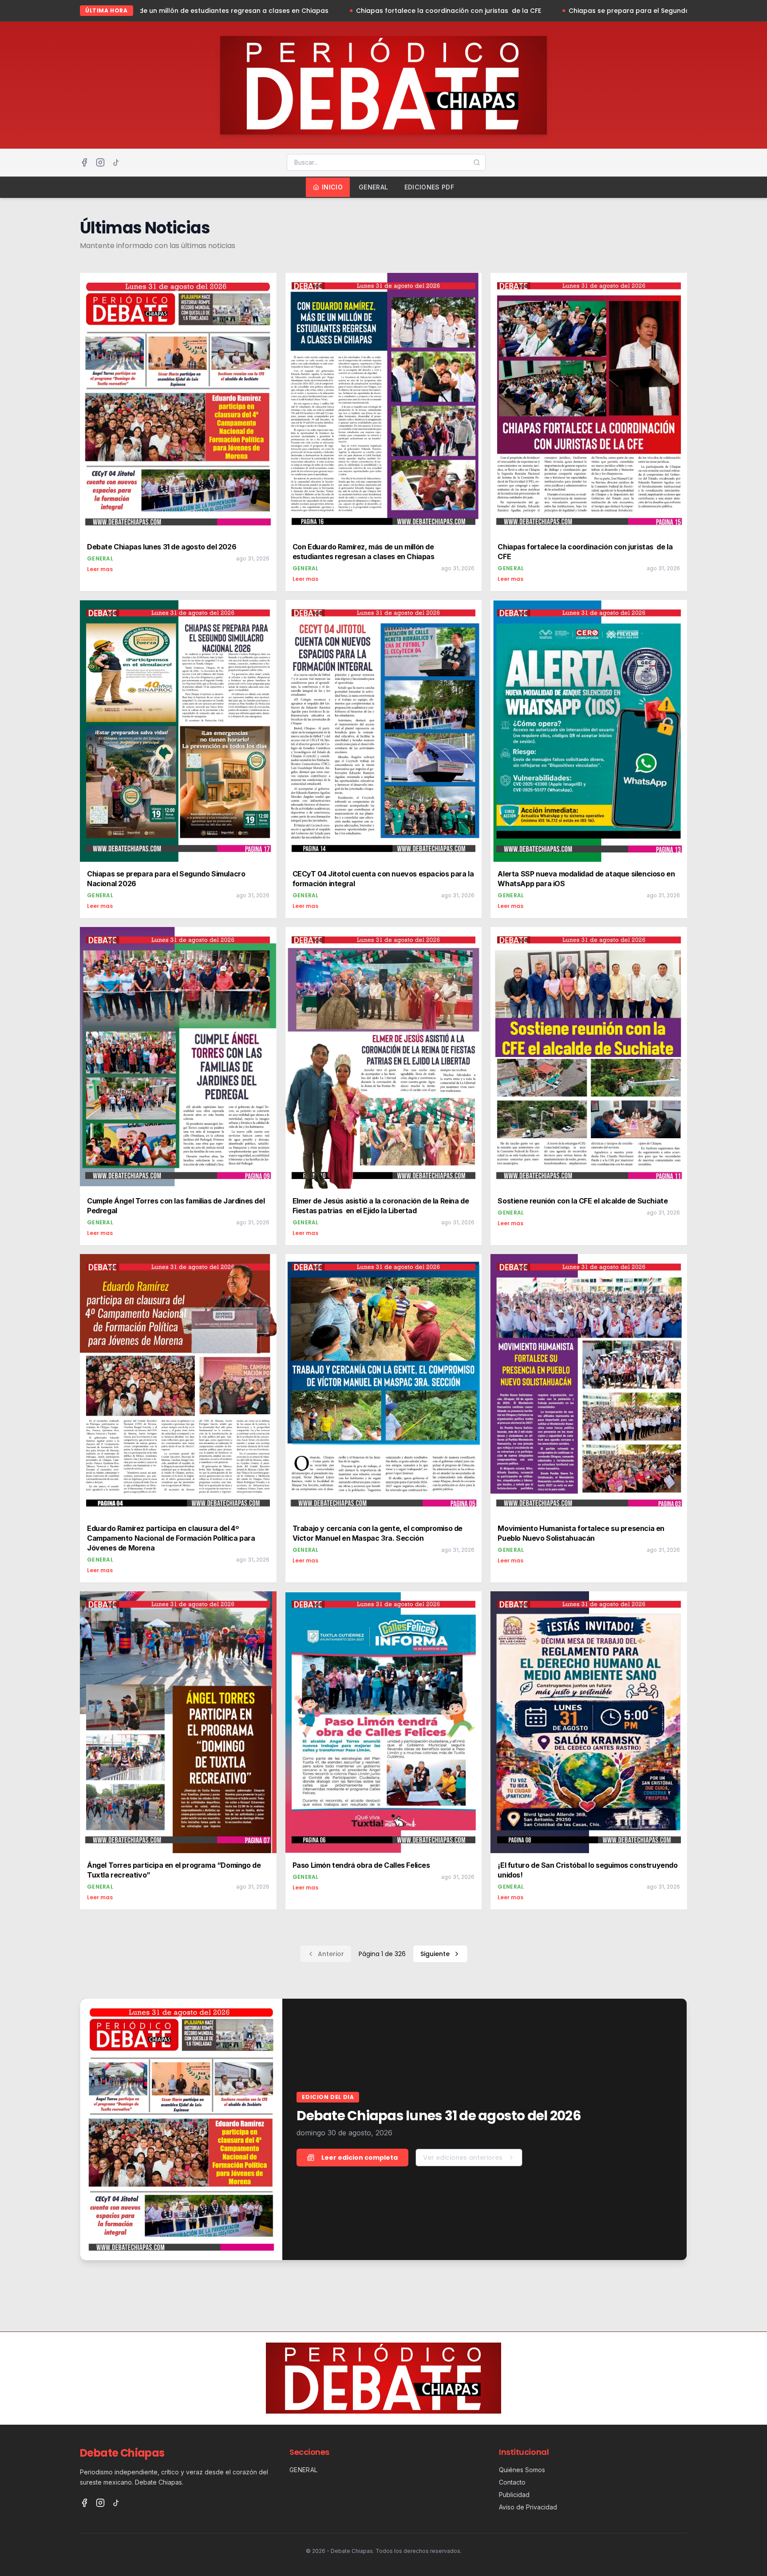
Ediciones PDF (429, 187)
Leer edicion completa (360, 2158)
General (373, 187)
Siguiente (435, 1954)
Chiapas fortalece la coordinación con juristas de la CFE (246, 11)
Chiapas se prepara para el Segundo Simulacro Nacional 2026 (468, 11)
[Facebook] (84, 162)
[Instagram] (100, 162)
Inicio (332, 187)
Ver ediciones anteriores (463, 2158)
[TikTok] (116, 162)
